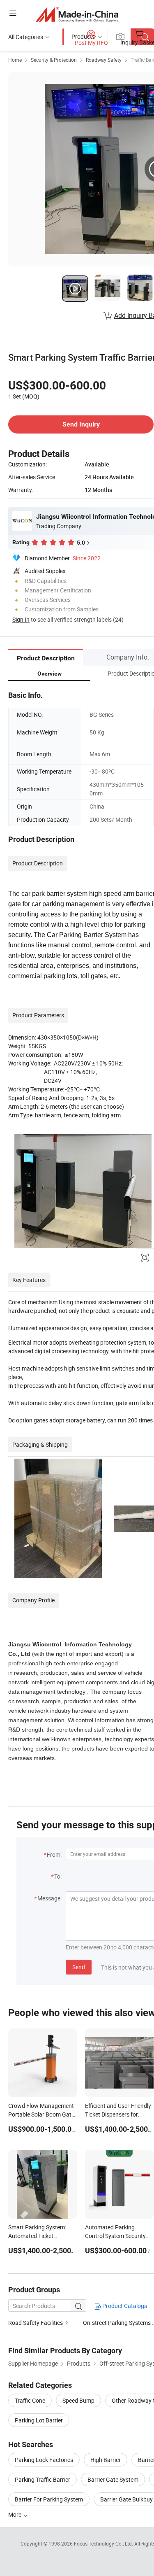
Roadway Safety (104, 60)
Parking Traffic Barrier (43, 2479)
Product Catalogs (124, 2306)
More (15, 2514)
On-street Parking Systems (117, 2323)
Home (15, 60)
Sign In (21, 619)
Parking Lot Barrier (39, 2420)
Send (79, 1967)
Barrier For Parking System (49, 2499)
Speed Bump (78, 2400)
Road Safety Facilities (36, 2323)
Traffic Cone (30, 2400)
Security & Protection (54, 60)
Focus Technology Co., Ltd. (104, 2543)
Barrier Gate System (113, 2479)
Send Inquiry (81, 424)
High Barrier (106, 2460)
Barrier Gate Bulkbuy (126, 2499)
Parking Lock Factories (44, 2460)
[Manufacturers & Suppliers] (77, 14)
